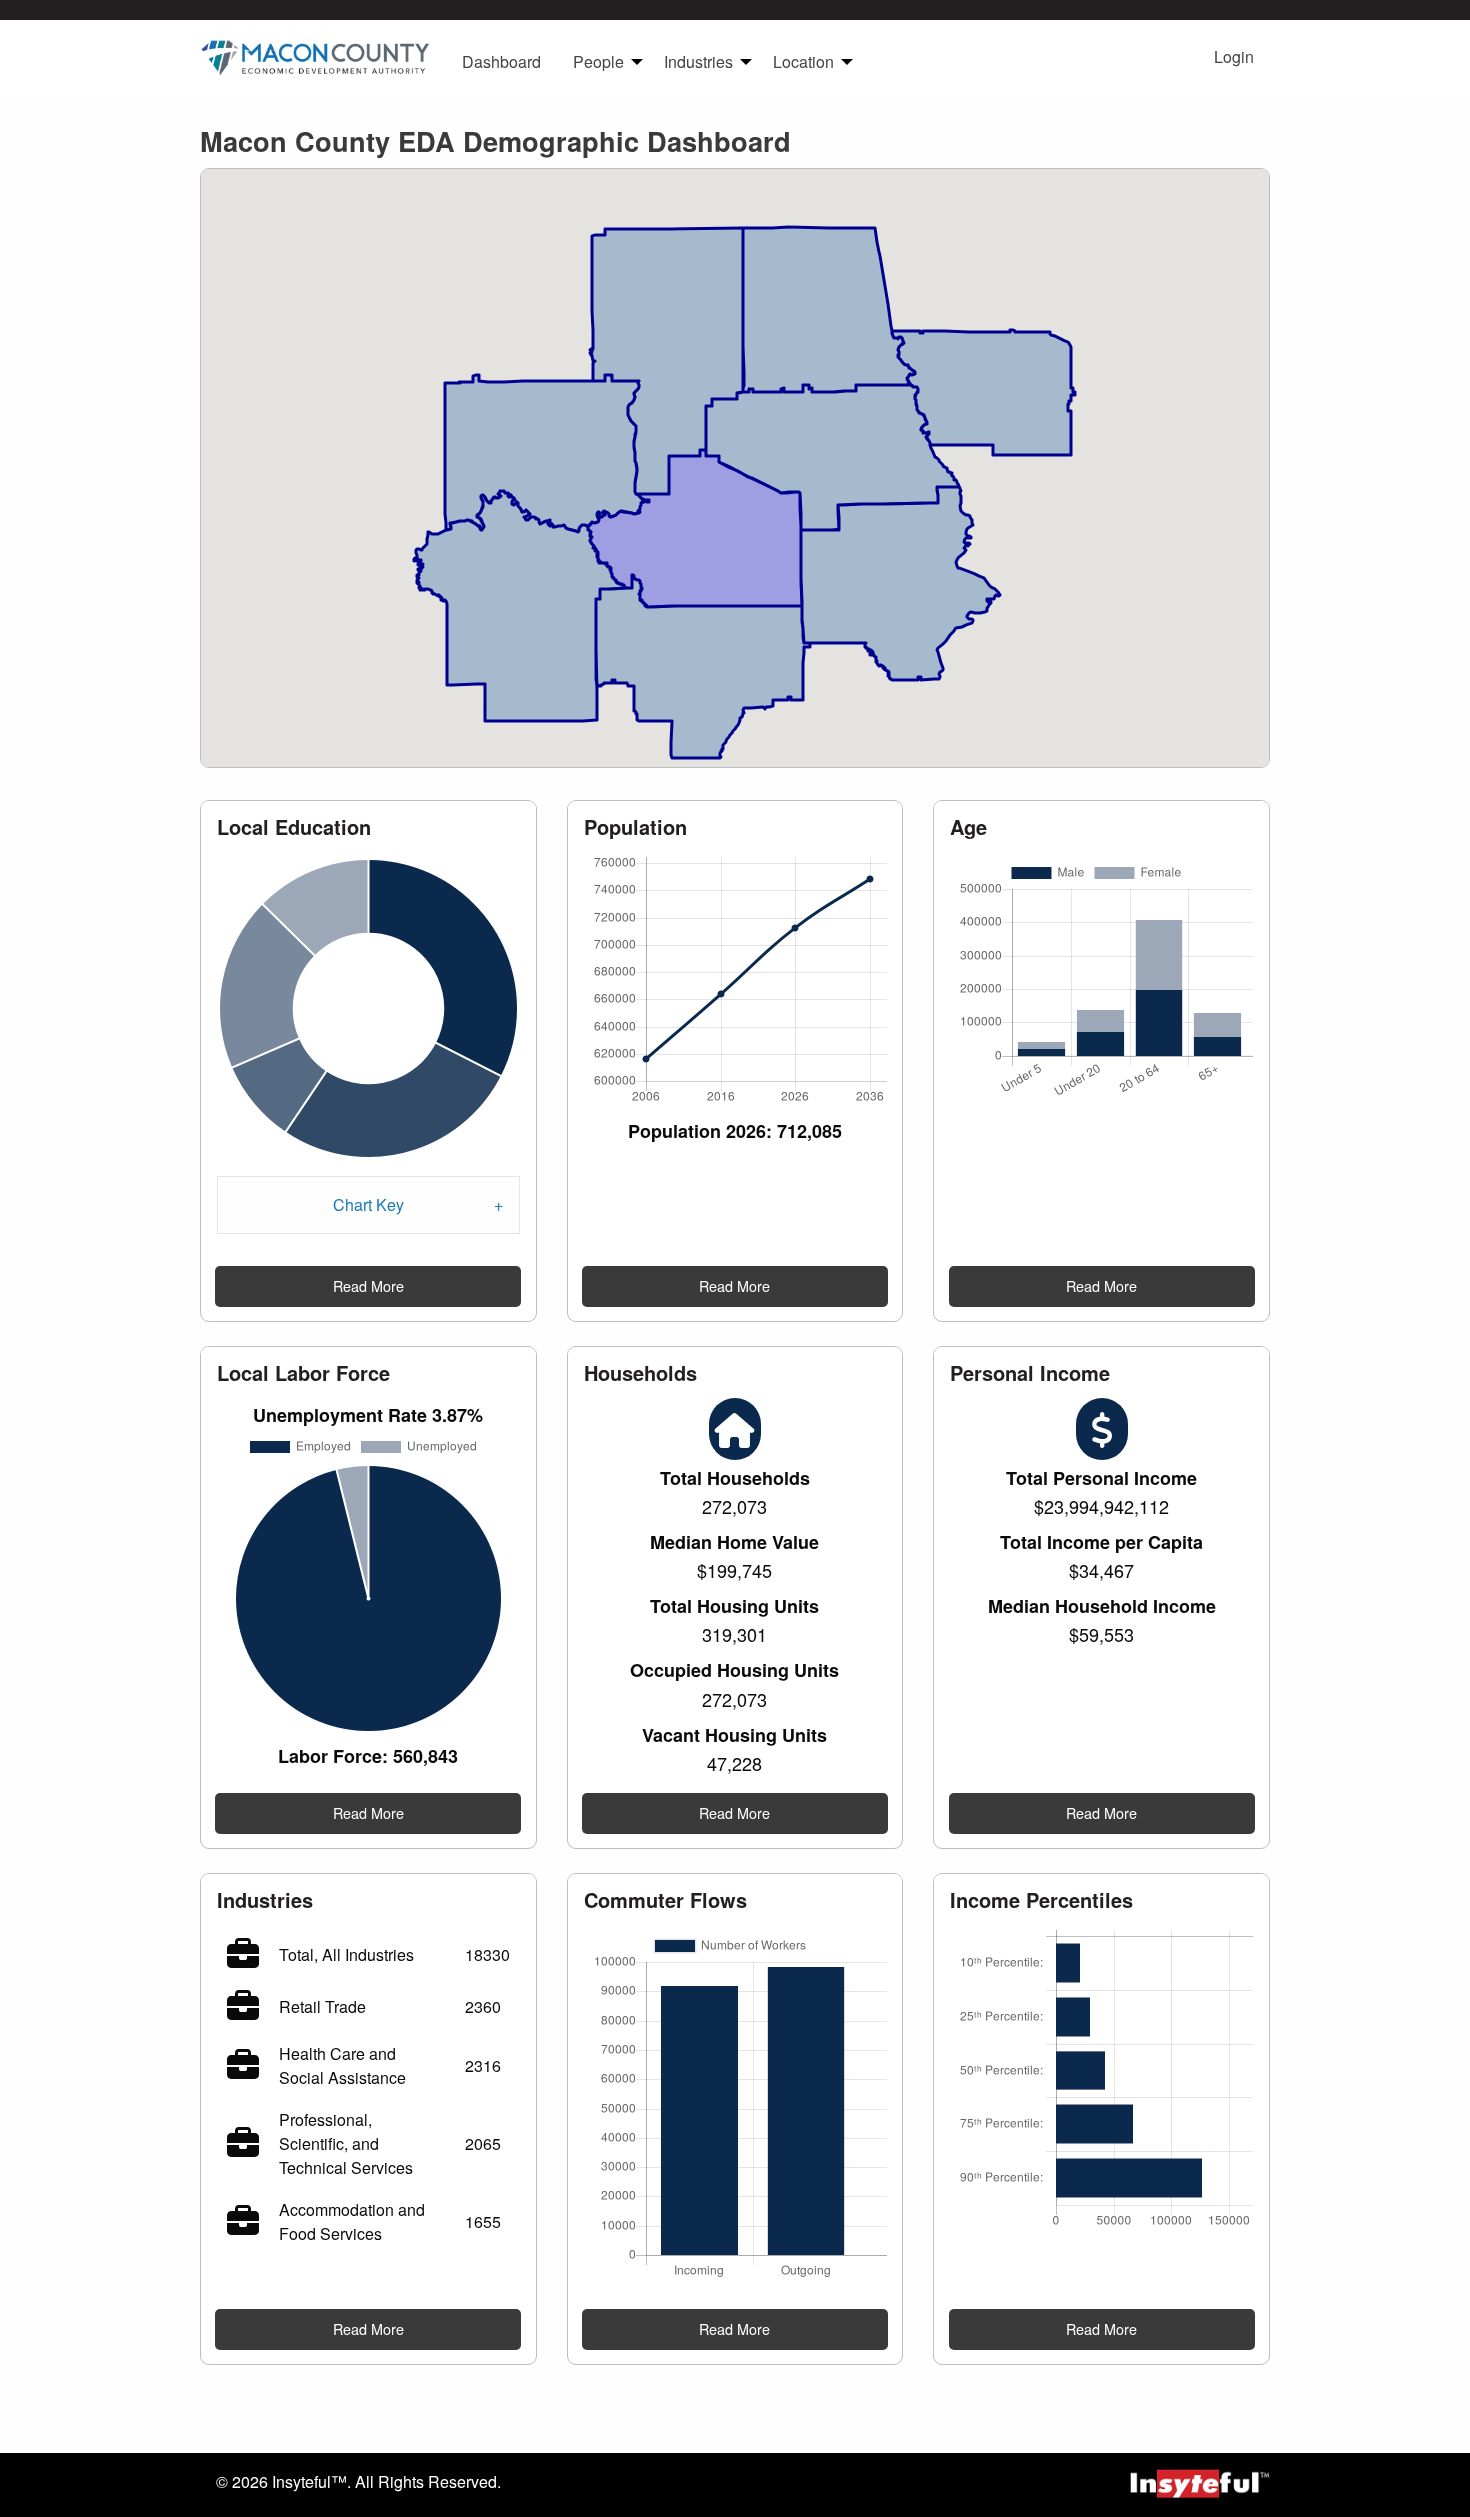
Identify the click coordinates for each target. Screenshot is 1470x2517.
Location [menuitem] (803, 61)
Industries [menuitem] (698, 61)
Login (1234, 56)
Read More (368, 1285)
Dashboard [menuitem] (501, 61)
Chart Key (368, 1204)
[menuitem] (315, 57)
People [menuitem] (598, 61)
